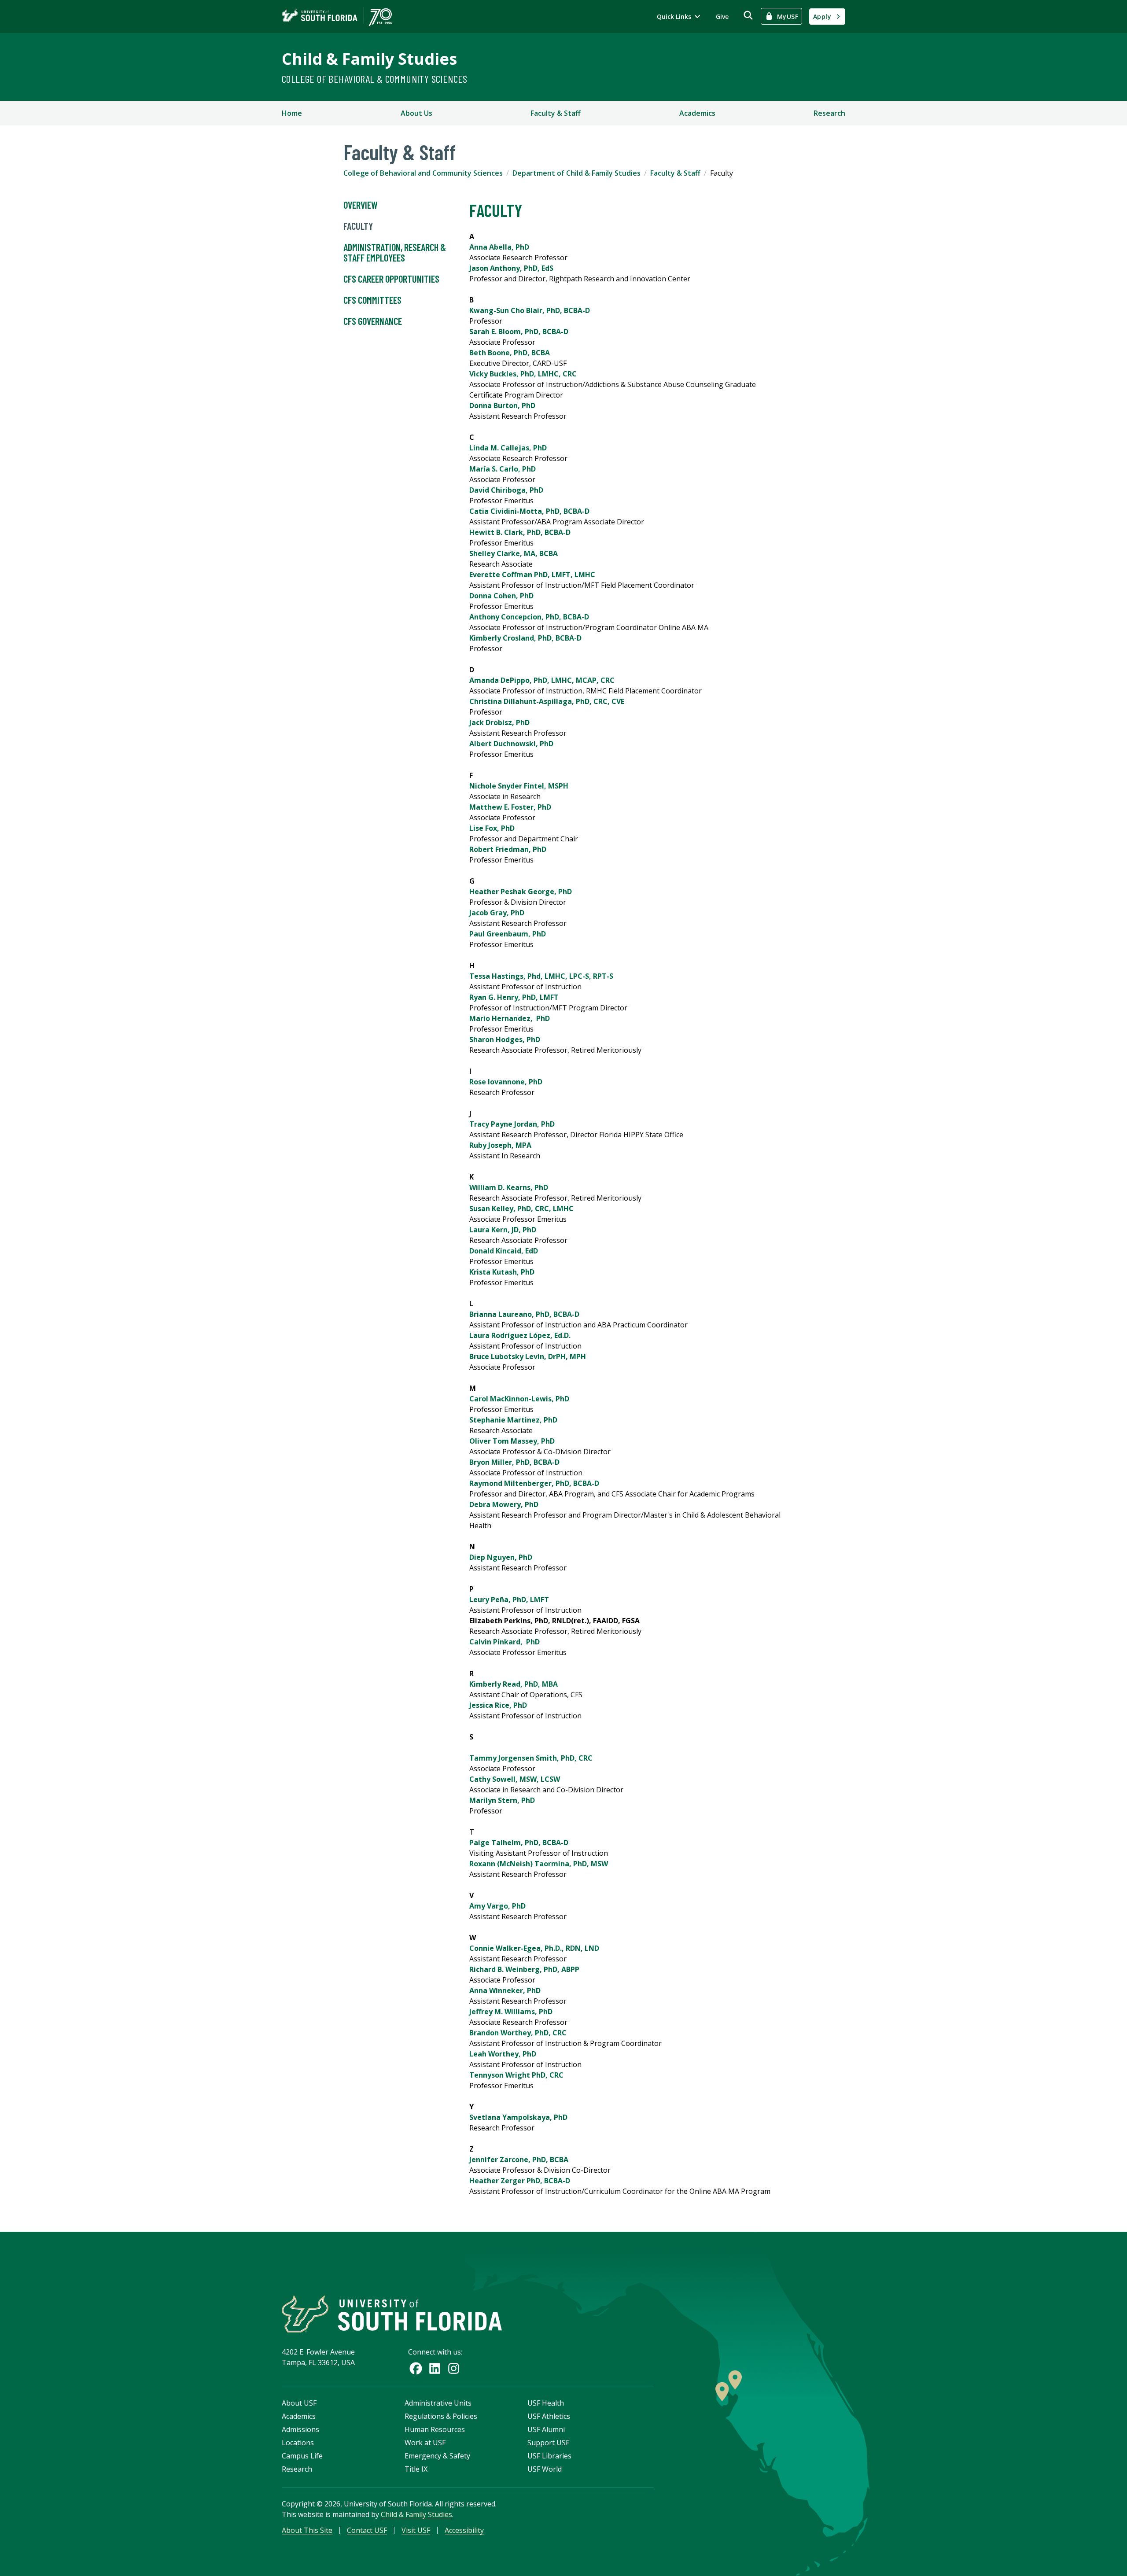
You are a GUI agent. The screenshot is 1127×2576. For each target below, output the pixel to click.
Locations (298, 2443)
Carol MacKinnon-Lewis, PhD (519, 1399)
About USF (299, 2403)
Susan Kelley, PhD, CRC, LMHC (521, 1209)
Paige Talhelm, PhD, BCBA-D (519, 1843)
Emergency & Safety (437, 2456)
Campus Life (302, 2456)
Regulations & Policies (441, 2416)
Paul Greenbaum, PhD (508, 934)
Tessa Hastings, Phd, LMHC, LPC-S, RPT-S (541, 976)
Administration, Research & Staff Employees (395, 252)
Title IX (416, 2469)
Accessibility (464, 2530)
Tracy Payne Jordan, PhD (512, 1124)
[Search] (748, 15)
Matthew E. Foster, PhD (510, 807)
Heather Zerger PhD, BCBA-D (520, 2181)
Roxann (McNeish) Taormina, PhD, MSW (539, 1864)
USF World (545, 2469)
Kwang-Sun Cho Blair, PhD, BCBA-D (530, 310)
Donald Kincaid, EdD (504, 1251)
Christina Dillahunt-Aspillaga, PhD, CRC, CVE (547, 701)
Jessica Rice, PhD (498, 1705)
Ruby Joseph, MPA (500, 1145)
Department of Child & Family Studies (576, 173)
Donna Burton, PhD (502, 405)
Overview (361, 205)
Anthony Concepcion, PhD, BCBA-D (529, 617)
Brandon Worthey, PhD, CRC (518, 2033)
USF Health (546, 2403)
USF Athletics (549, 2416)
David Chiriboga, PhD (506, 490)
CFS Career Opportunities (391, 279)
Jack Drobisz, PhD (499, 722)
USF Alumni (546, 2429)
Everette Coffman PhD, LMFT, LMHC (532, 575)
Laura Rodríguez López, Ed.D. (520, 1335)
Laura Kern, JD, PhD (503, 1230)
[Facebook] (416, 2368)
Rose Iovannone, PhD (506, 1082)
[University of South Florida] (392, 2314)
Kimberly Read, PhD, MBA (514, 1684)
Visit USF (416, 2530)
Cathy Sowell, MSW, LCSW (515, 1779)
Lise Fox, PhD (492, 828)
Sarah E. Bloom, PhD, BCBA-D (519, 332)
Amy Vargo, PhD (497, 1906)
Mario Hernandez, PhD (510, 1018)
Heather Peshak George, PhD (521, 892)
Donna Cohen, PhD (501, 596)
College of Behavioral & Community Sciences (375, 79)
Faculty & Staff (556, 113)
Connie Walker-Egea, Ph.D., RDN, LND (534, 1948)
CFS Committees (372, 300)
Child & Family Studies (369, 59)
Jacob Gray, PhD (497, 913)
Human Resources (435, 2429)
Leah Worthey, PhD (503, 2054)
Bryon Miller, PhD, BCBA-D (514, 1462)
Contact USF (367, 2530)
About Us (416, 113)
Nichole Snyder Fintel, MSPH (519, 786)
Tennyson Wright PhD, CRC (516, 2075)
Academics (697, 113)
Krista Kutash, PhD (502, 1272)
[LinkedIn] (435, 2368)
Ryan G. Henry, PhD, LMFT (514, 997)
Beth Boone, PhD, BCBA (510, 353)
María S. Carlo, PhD (503, 469)
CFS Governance (373, 321)
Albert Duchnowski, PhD (511, 744)
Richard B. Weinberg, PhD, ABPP (524, 1969)
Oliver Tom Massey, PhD (512, 1441)
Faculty (358, 226)
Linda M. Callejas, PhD (508, 448)
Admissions (300, 2429)
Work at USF (425, 2443)
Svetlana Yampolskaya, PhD (518, 2117)
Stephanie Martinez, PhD (513, 1420)
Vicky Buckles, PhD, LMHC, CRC (523, 374)
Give (722, 17)
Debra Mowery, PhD (504, 1504)
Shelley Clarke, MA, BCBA (514, 553)
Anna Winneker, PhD (505, 1990)
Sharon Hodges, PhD (505, 1039)
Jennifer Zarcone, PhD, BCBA (519, 2160)
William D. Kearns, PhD (509, 1187)
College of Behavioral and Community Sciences (423, 173)
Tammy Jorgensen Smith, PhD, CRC (531, 1758)
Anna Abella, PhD (499, 247)
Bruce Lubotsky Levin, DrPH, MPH (528, 1356)
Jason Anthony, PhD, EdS (511, 268)
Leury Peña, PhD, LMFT (509, 1599)
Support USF (548, 2443)
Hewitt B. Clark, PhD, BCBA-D (520, 532)
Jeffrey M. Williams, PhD (511, 2012)
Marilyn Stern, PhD (502, 1800)
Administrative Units (438, 2403)
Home (292, 113)
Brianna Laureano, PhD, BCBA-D (524, 1314)
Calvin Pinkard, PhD (505, 1642)
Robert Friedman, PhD (508, 849)
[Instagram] (454, 2368)
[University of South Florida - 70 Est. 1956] (337, 17)
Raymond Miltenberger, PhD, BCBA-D (534, 1483)
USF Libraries (549, 2456)
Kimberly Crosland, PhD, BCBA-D (525, 638)
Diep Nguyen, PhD (501, 1557)
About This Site (307, 2530)
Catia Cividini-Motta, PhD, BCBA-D (529, 511)
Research (829, 113)
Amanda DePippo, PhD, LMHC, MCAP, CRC (542, 680)
